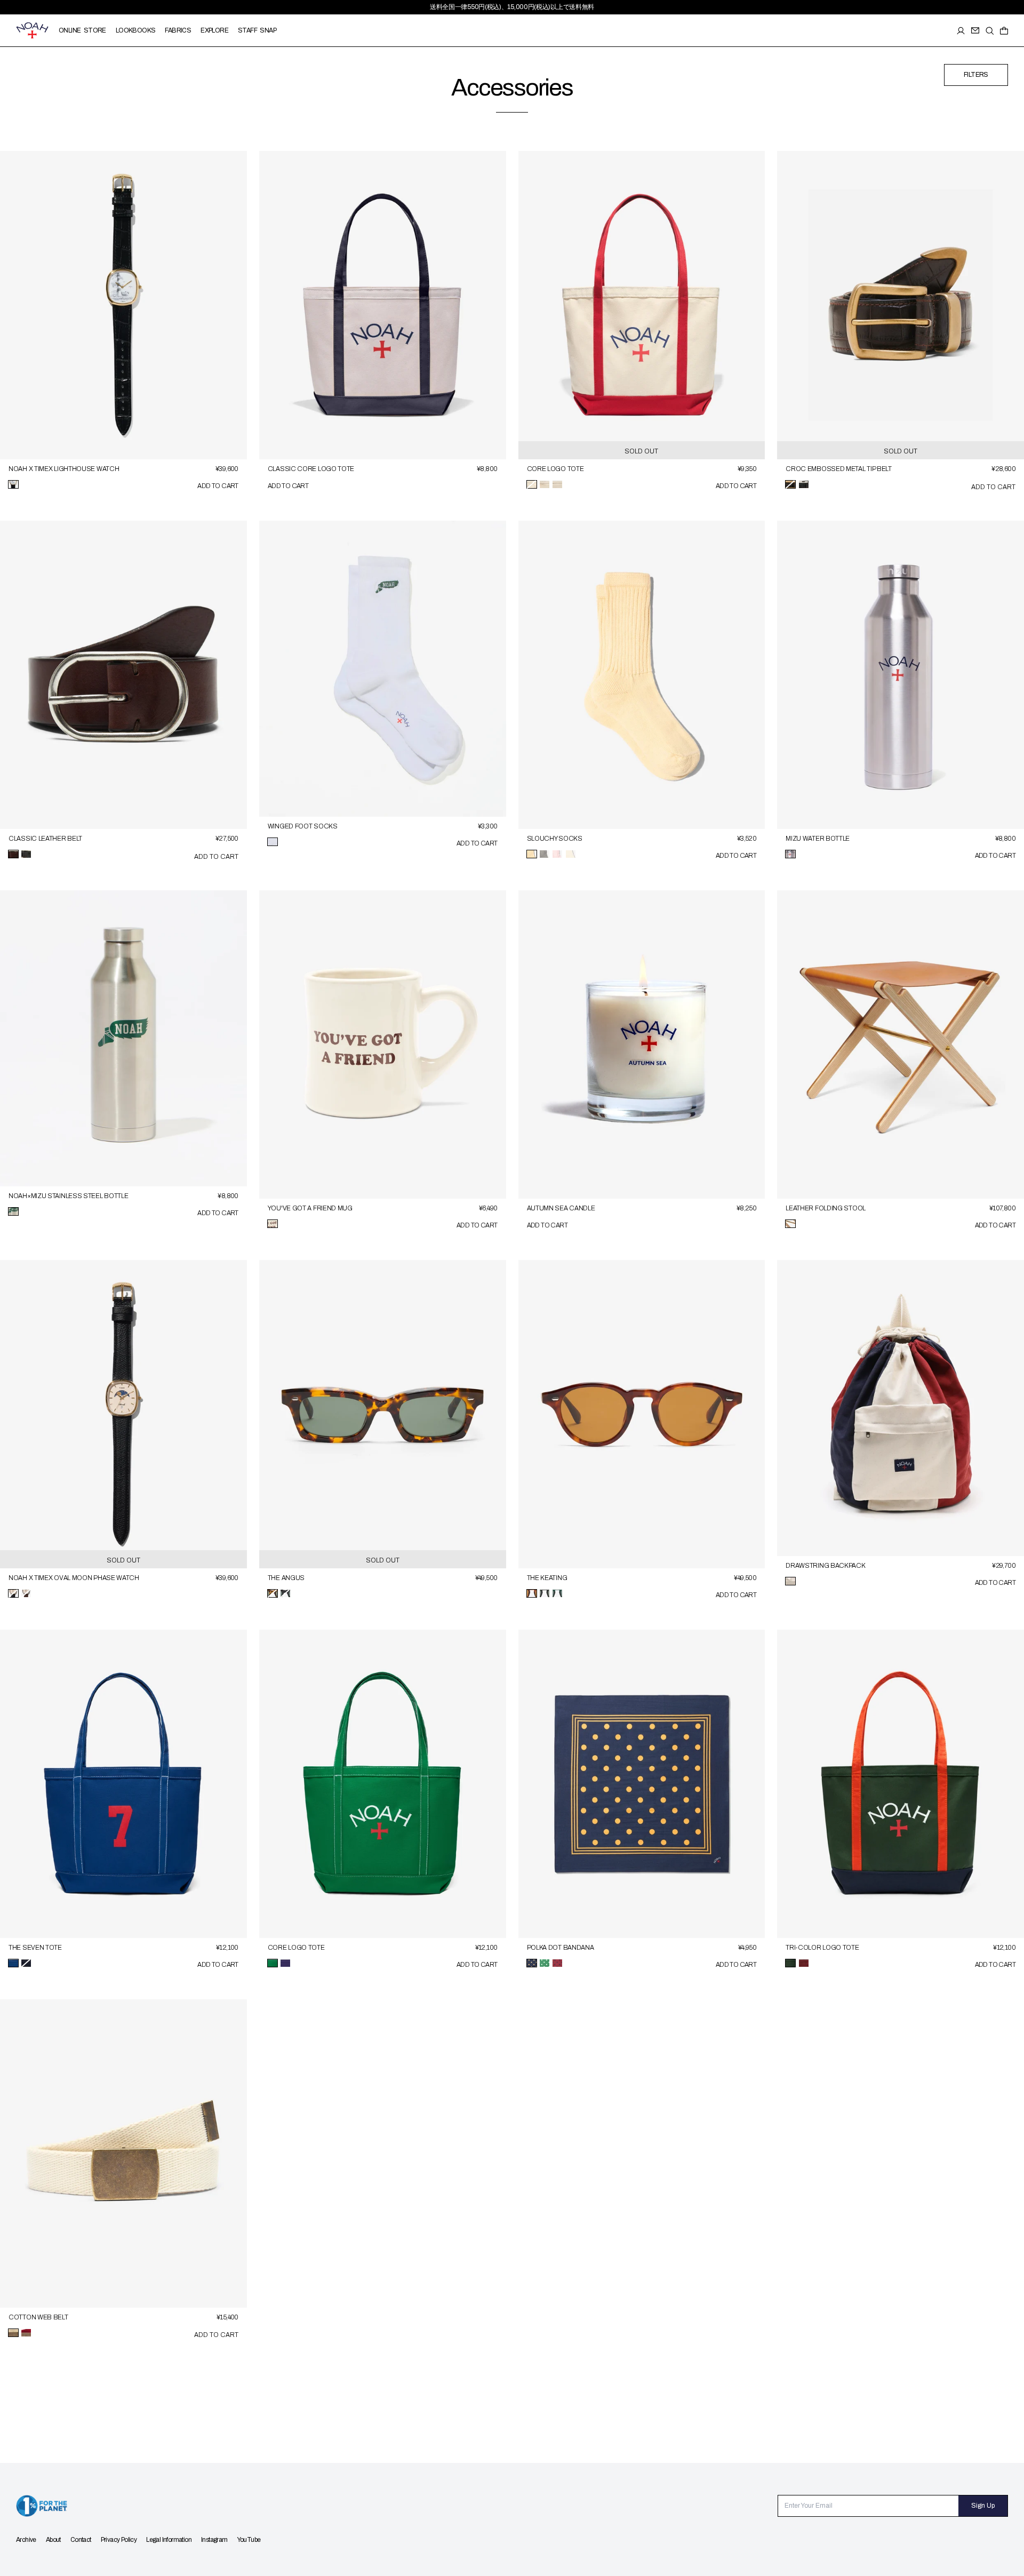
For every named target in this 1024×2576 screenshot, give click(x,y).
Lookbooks (136, 30)
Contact (81, 2540)
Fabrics (178, 30)
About (53, 2540)
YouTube (249, 2540)
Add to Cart (218, 486)
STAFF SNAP (257, 30)
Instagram (214, 2540)
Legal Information (169, 2540)
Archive (26, 2540)
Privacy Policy (119, 2540)
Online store (82, 30)
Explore (214, 30)
